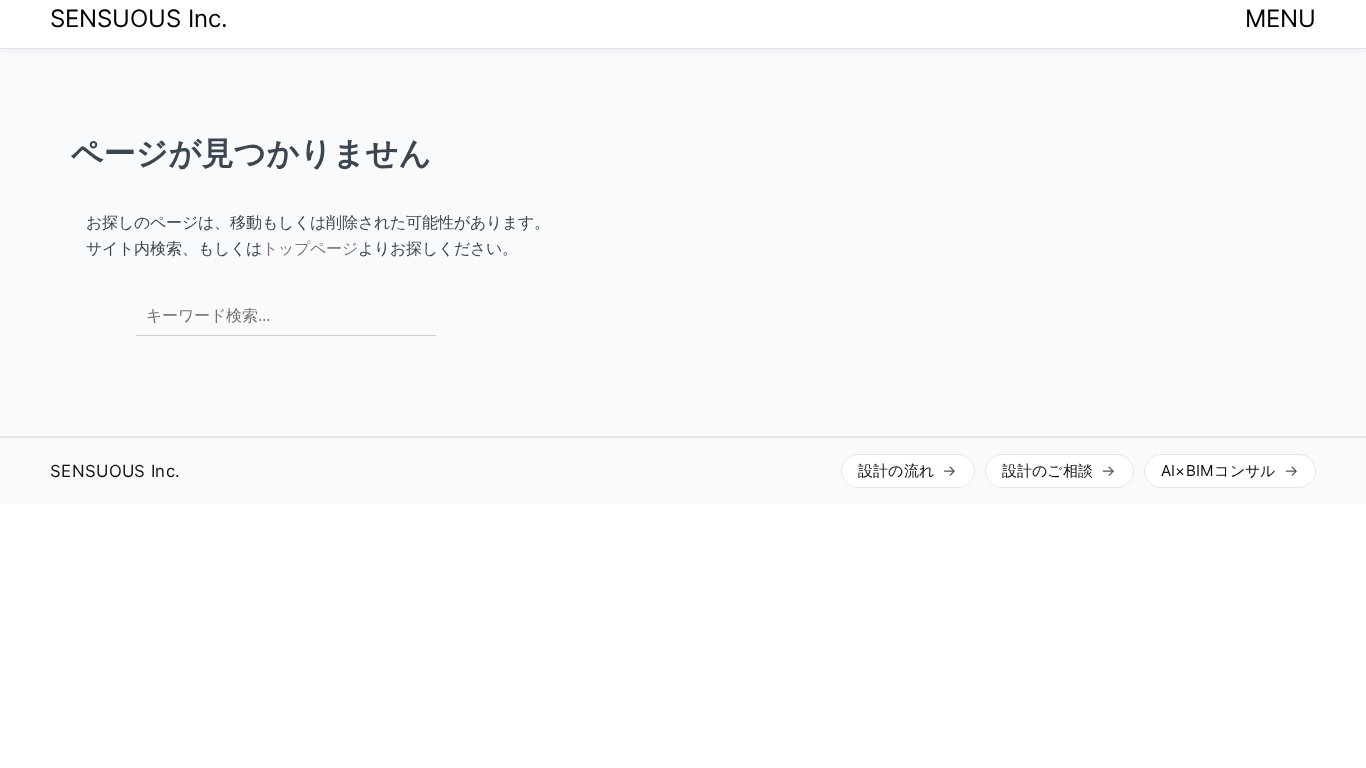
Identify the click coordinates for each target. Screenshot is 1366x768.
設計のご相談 (1048, 470)
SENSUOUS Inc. (139, 18)
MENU (1280, 18)
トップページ (310, 248)
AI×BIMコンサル (1218, 470)
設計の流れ (896, 470)
